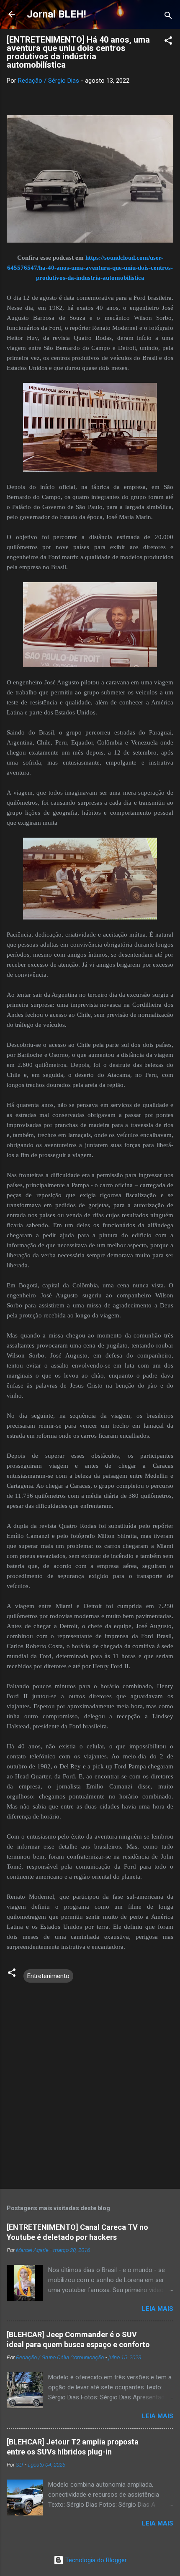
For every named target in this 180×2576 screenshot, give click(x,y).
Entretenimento (48, 1976)
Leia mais (158, 2309)
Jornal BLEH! (57, 14)
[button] (168, 42)
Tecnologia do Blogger (95, 2560)
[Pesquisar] (168, 17)
